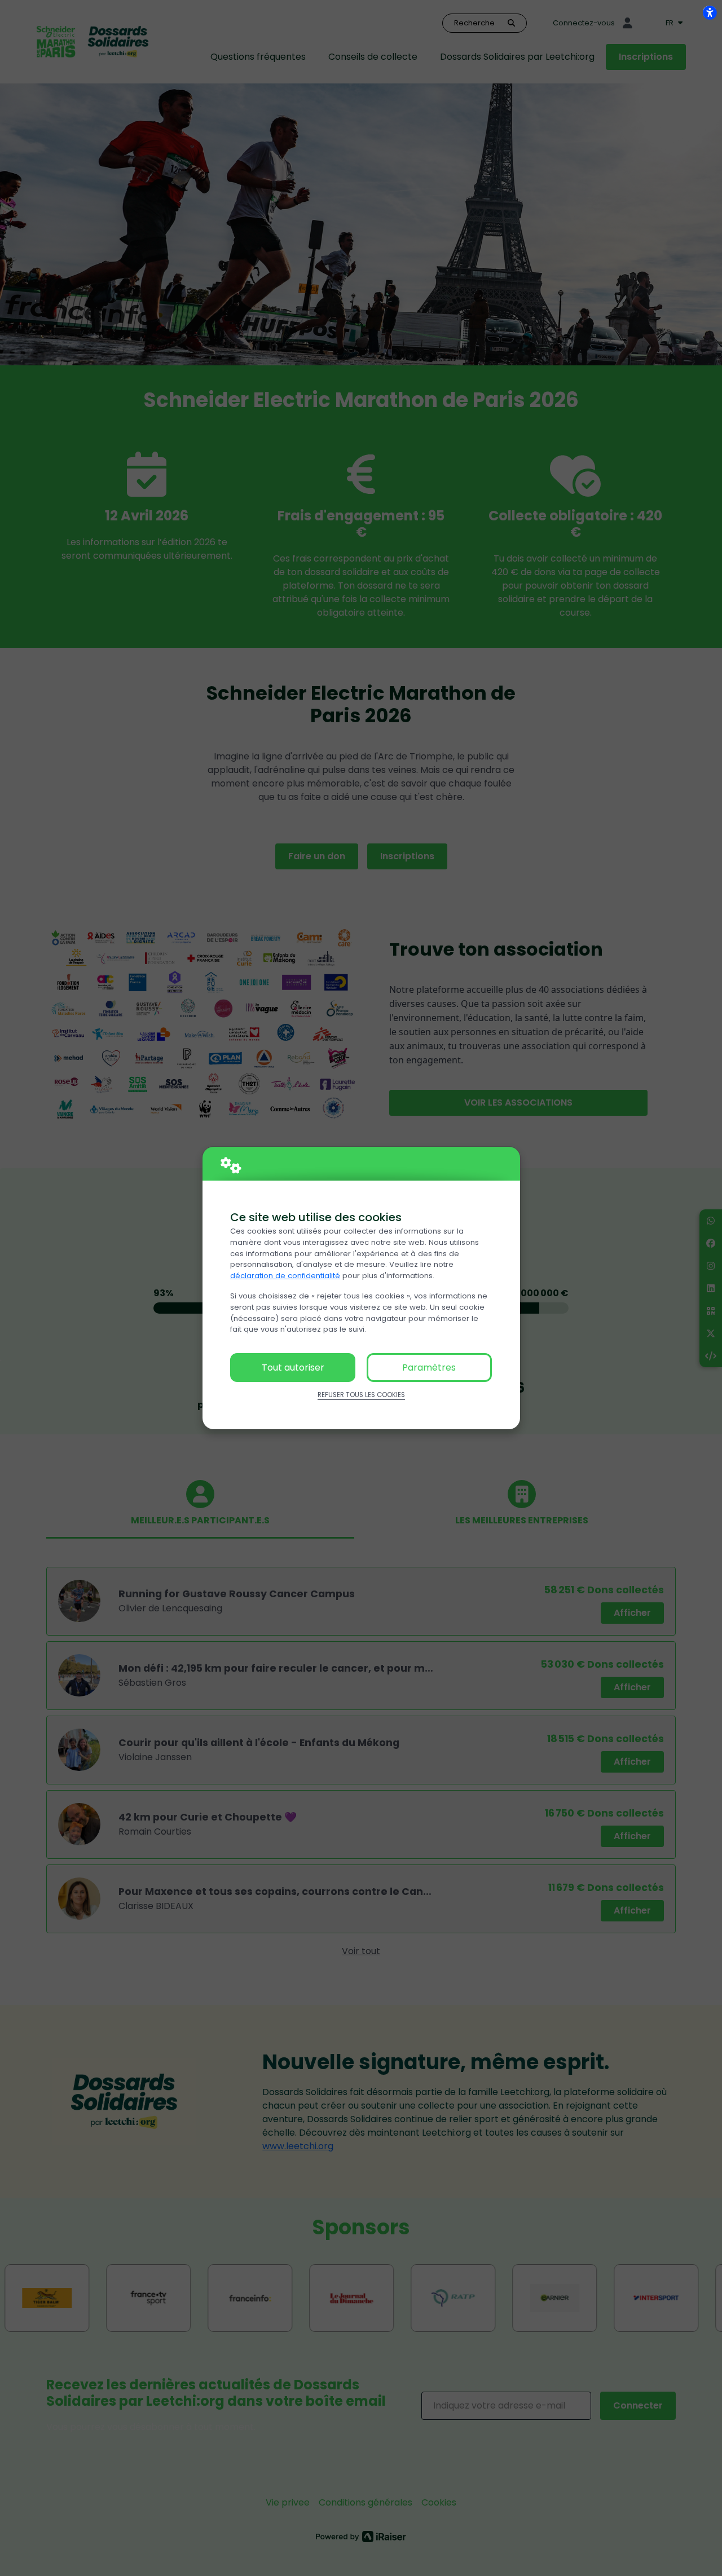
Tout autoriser (293, 1367)
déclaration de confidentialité (285, 1276)
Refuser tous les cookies (361, 1395)
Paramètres (429, 1367)
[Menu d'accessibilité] (710, 12)
